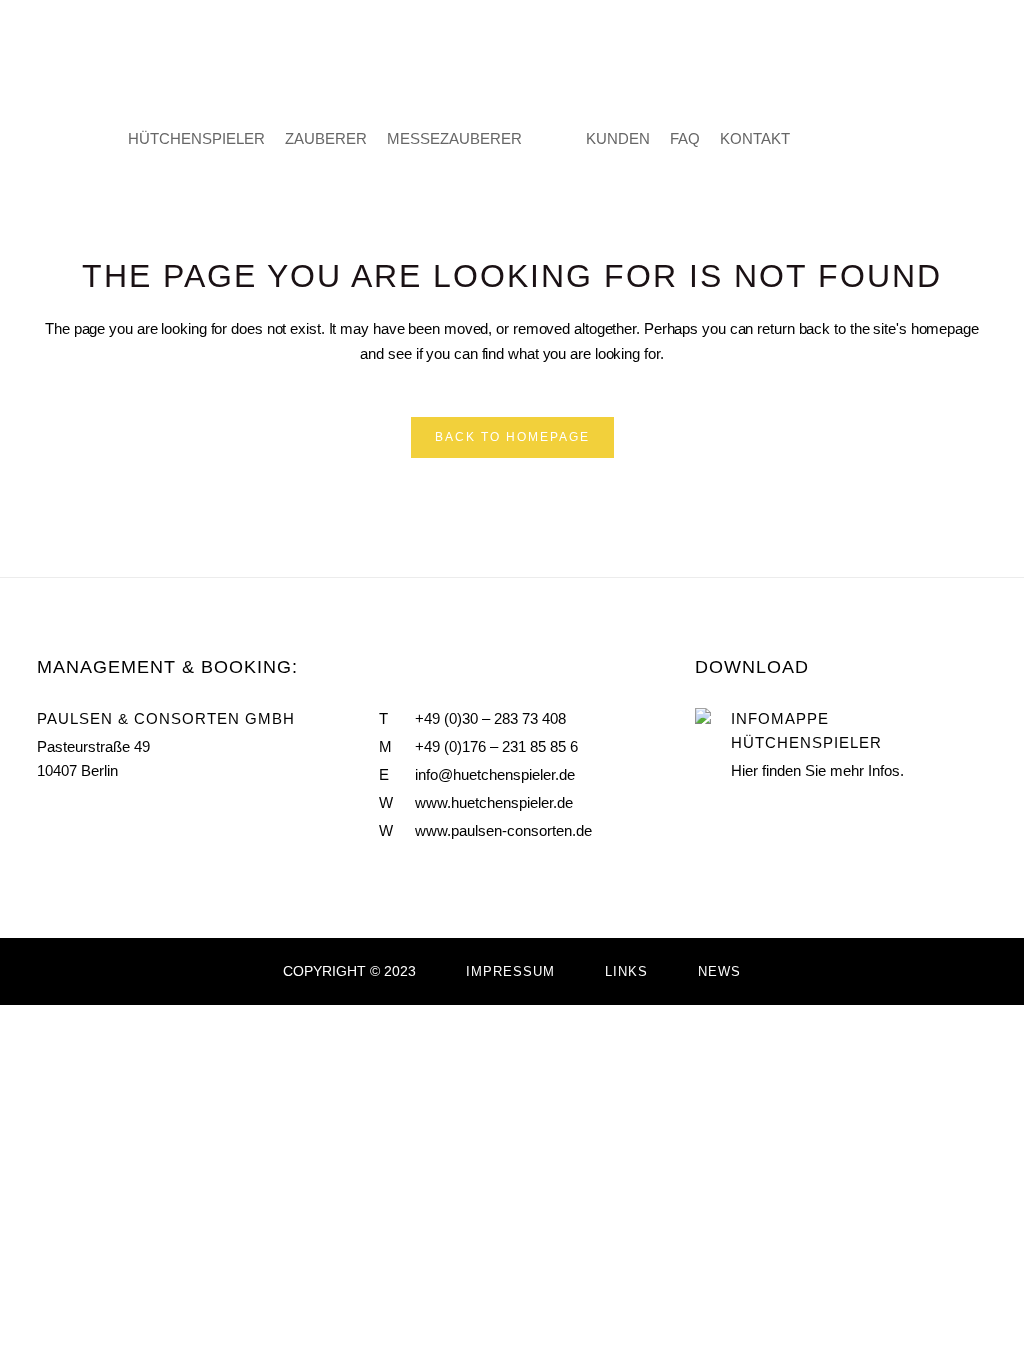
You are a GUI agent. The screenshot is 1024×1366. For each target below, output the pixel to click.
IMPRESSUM (510, 971)
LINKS (626, 971)
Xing (131, 818)
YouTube (87, 818)
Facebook (45, 818)
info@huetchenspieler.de (495, 774)
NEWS (719, 971)
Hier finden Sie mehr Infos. (817, 770)
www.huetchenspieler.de (494, 802)
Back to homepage (512, 437)
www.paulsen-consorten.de (503, 830)
